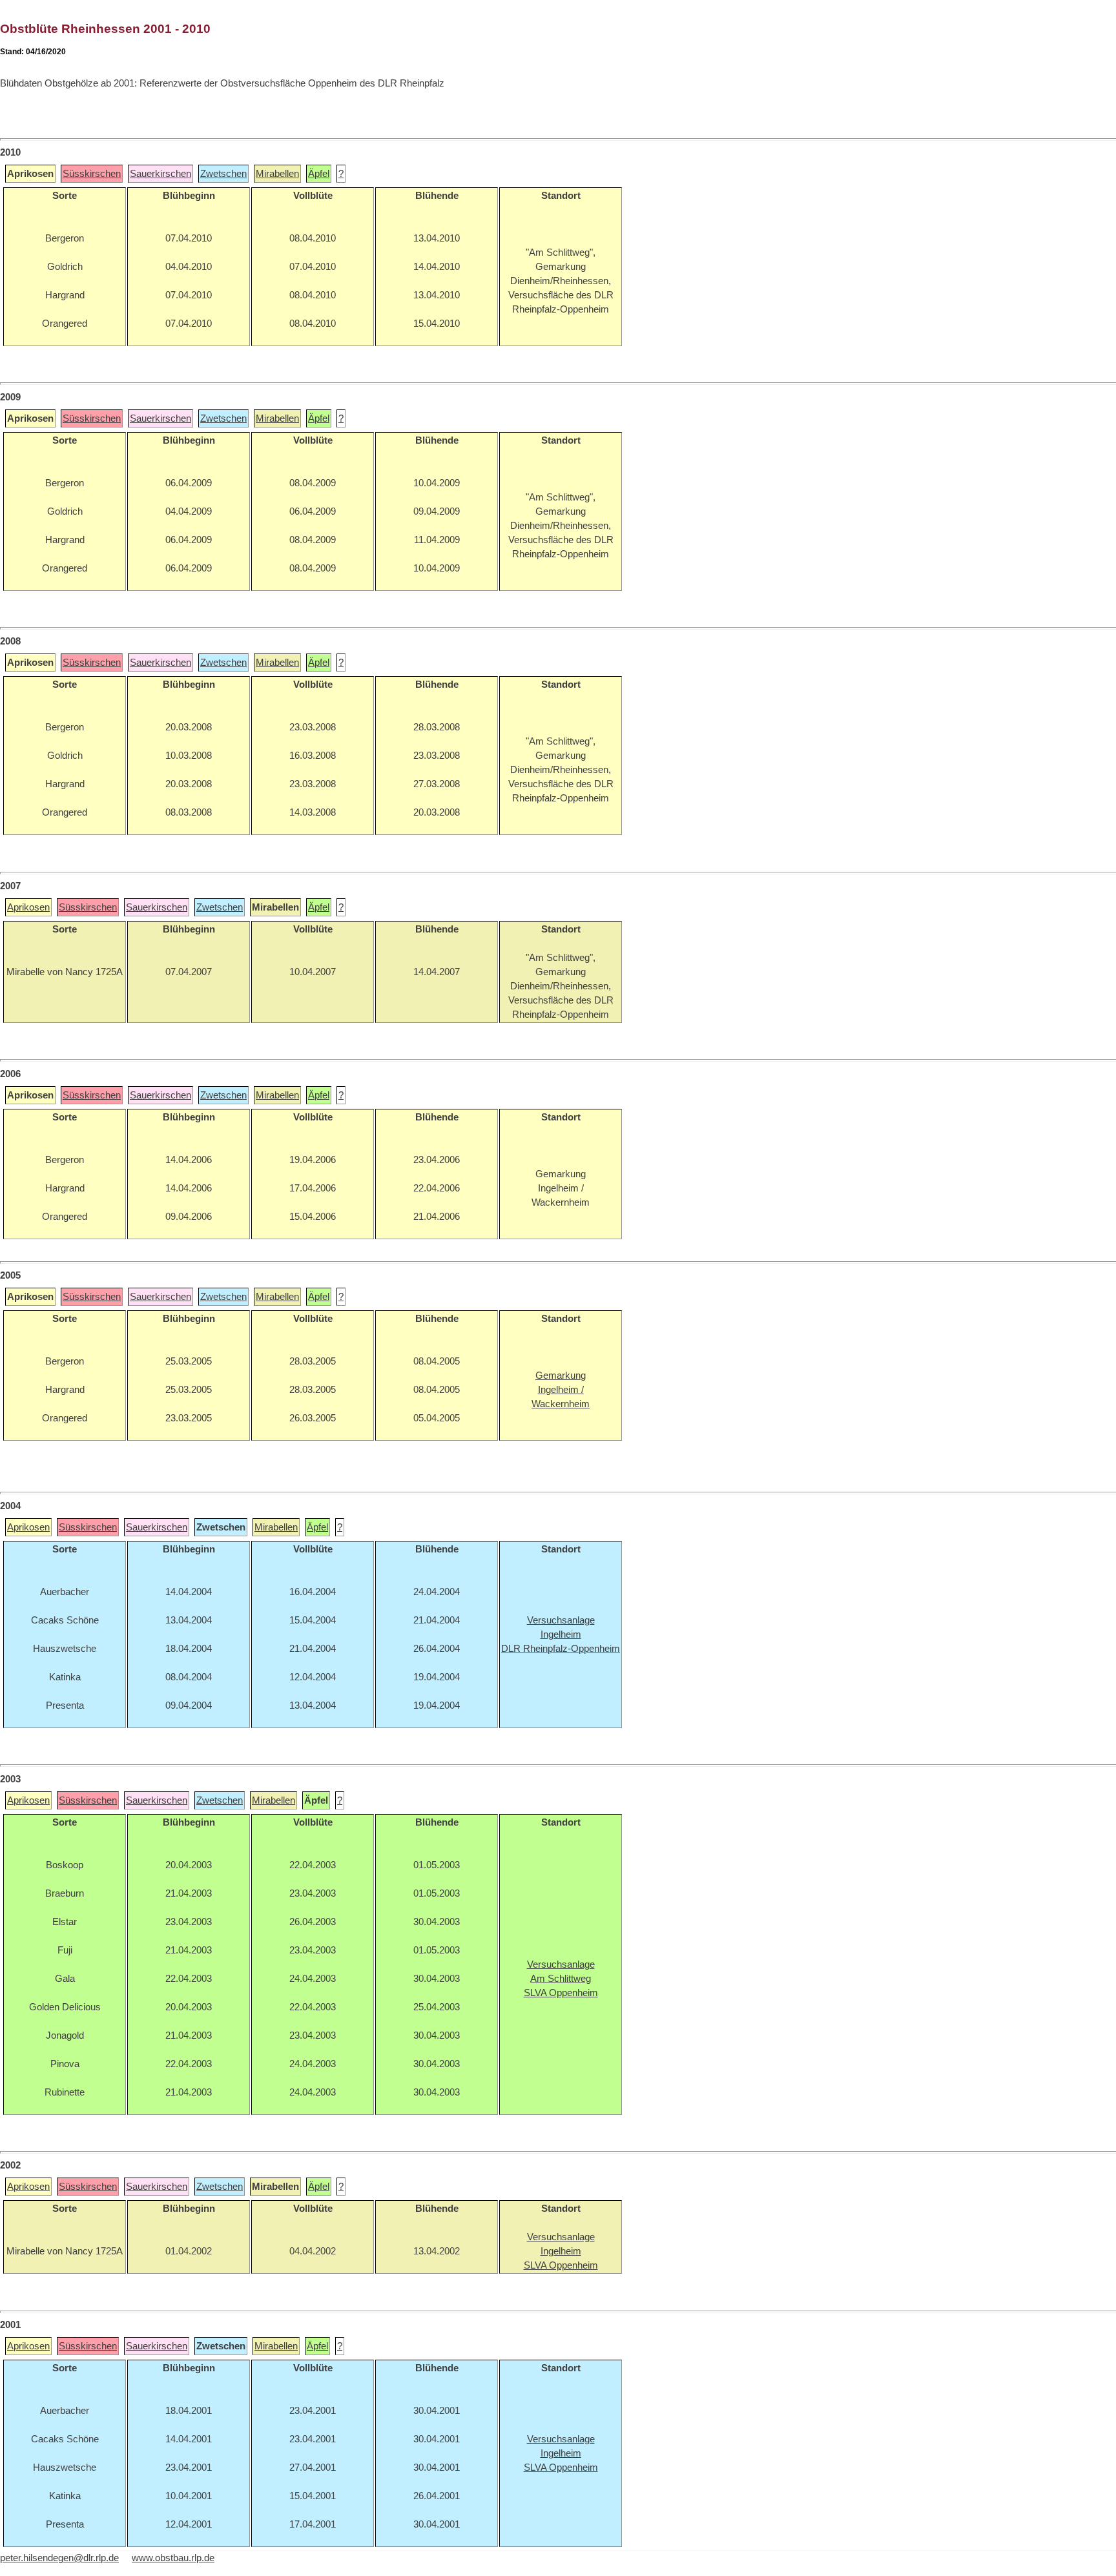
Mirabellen (277, 174)
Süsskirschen (92, 174)
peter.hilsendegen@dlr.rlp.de (59, 2558)
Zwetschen (223, 174)
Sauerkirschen (160, 174)
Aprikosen (28, 907)
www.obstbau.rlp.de (173, 2558)
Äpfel (319, 174)
